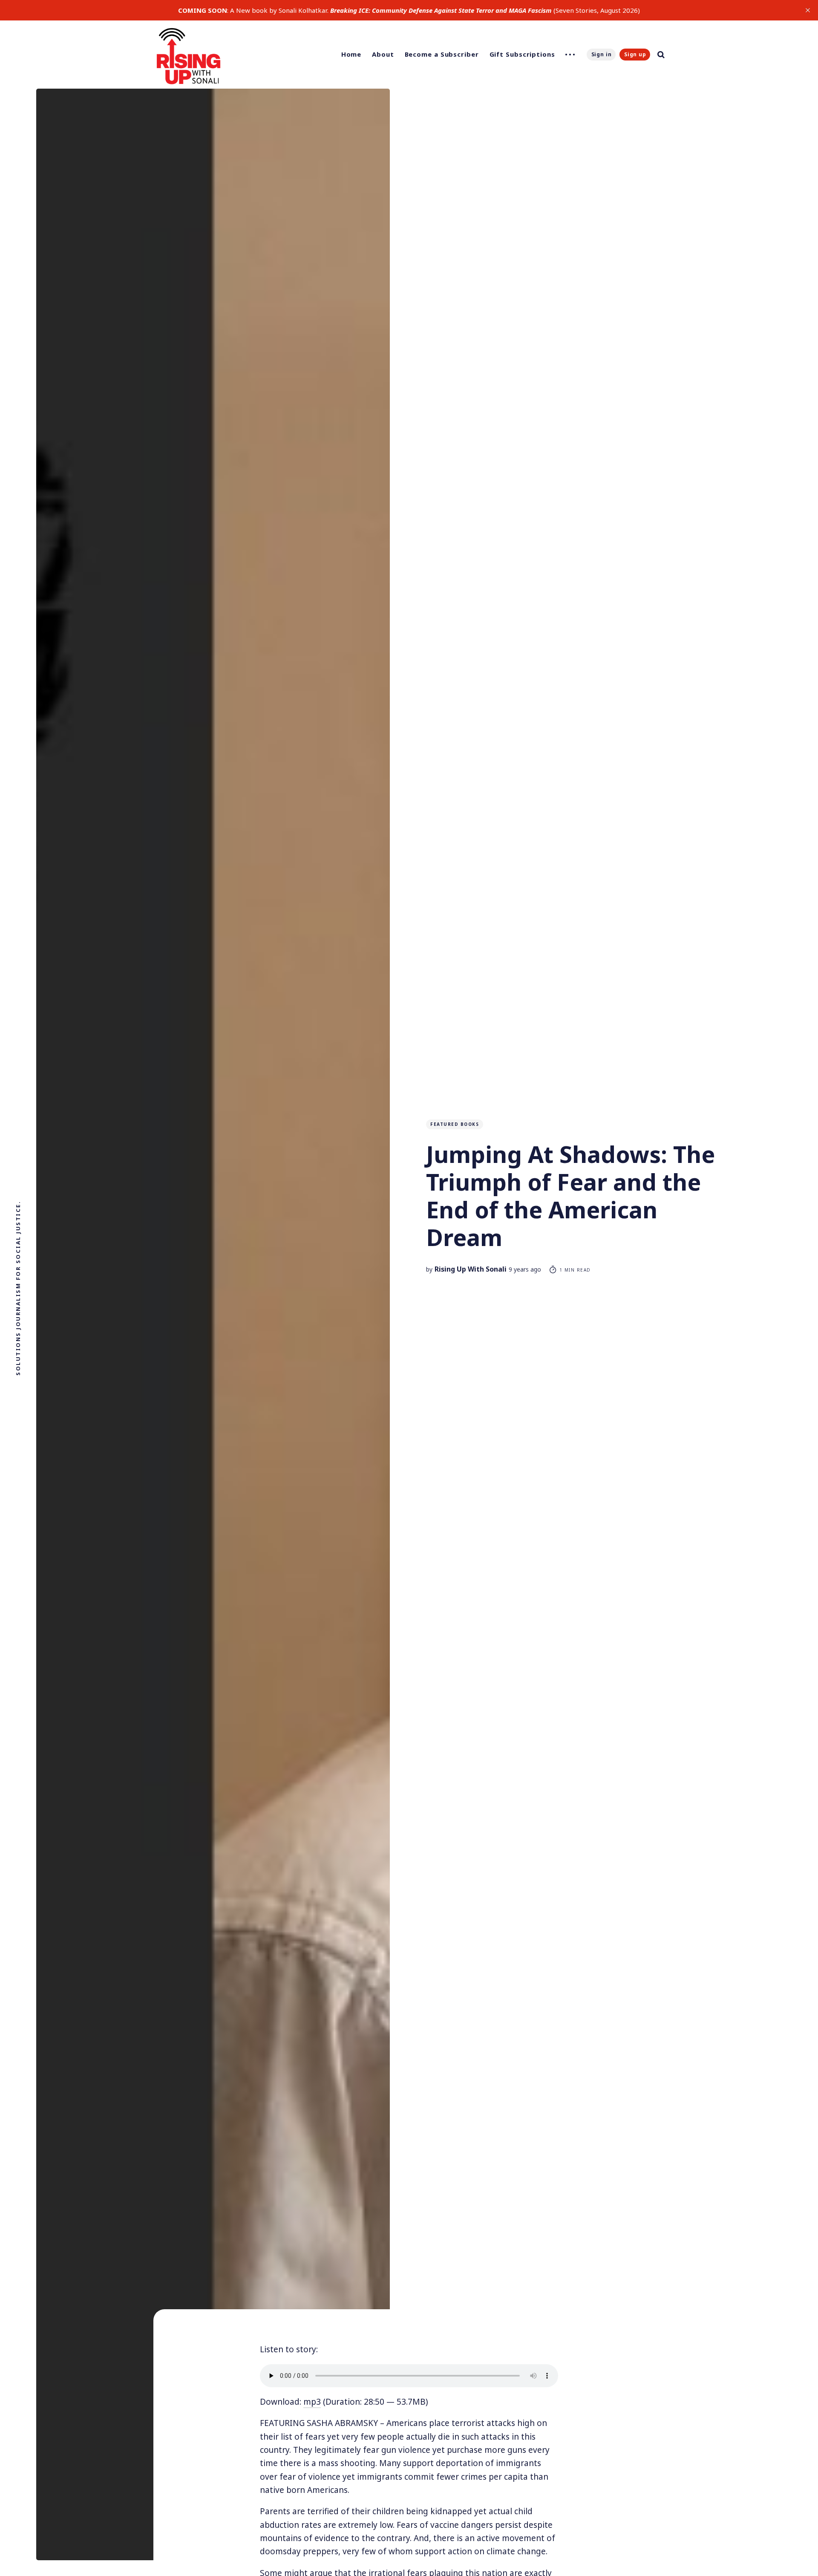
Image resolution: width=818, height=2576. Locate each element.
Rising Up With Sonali (471, 1269)
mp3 (312, 2402)
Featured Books (455, 1124)
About (383, 54)
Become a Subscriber (442, 54)
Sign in (602, 54)
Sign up (635, 54)
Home (351, 54)
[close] (808, 10)
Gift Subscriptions (522, 54)
